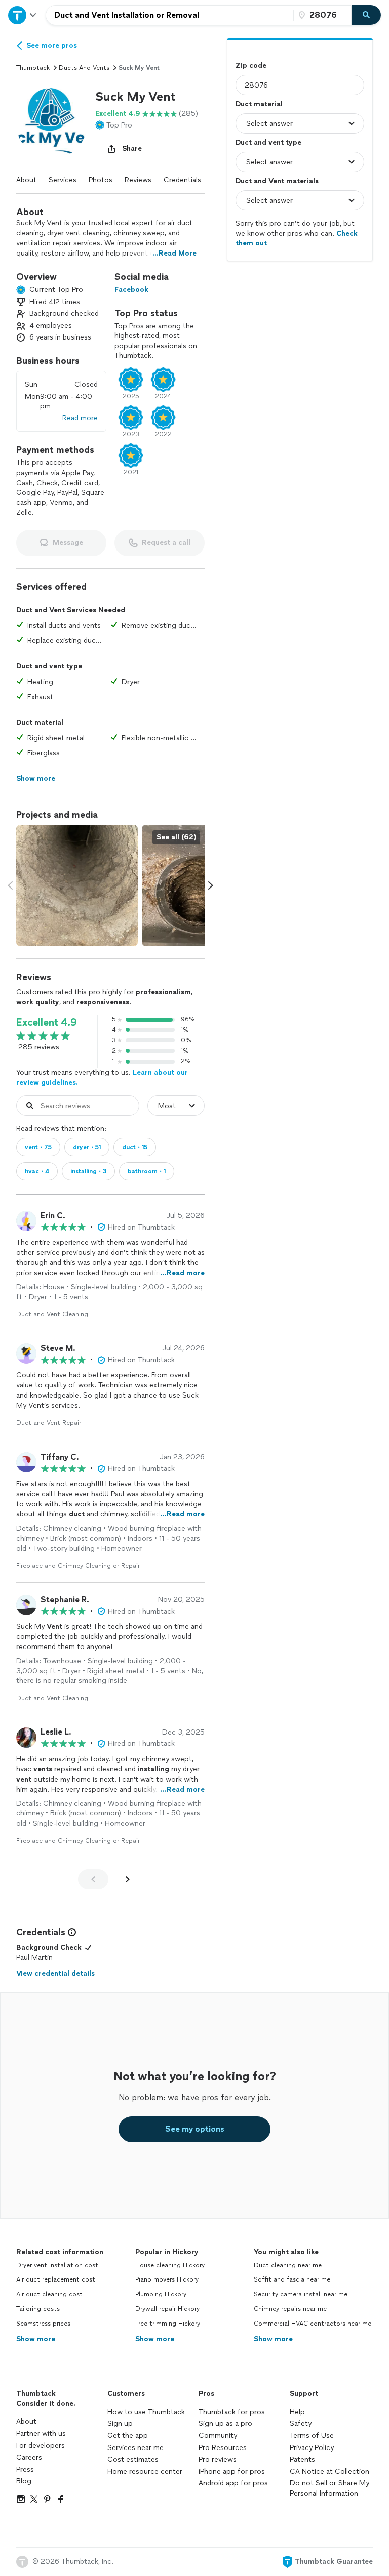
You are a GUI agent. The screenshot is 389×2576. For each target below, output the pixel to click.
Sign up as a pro (225, 2423)
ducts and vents (84, 68)
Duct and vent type (268, 142)
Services (63, 180)
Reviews (138, 180)
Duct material (259, 104)
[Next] (128, 1879)
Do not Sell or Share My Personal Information (329, 2488)
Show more (36, 2339)
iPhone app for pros (232, 2472)
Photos (101, 180)
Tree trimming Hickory (168, 2324)
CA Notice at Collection (329, 2472)
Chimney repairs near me (290, 2309)
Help (297, 2412)
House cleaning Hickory (170, 2265)
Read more (80, 418)
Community (218, 2436)
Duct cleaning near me (288, 2265)
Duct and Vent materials (277, 181)
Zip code (251, 66)
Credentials (182, 180)
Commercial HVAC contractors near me (313, 2324)
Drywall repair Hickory (167, 2309)
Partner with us (41, 2434)
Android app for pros (233, 2483)
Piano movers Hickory (167, 2279)
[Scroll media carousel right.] (211, 885)
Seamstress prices (43, 2324)
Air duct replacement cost (56, 2279)
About (26, 180)
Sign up (120, 2423)
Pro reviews (218, 2459)
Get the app (128, 2436)
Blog (24, 2481)
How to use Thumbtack (146, 2412)
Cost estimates (133, 2459)
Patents (302, 2459)
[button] (52, 123)
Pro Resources (223, 2448)
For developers (41, 2446)
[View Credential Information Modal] (71, 1932)
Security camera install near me (301, 2294)
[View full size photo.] (77, 885)
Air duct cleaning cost (49, 2294)
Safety (301, 2423)
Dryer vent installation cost (57, 2265)
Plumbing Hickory (161, 2294)
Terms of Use (312, 2436)
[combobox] (170, 15)
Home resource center (145, 2472)
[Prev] (93, 1879)
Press (25, 2469)
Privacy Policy (312, 2448)
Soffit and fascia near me (292, 2279)
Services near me (135, 2448)
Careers (29, 2457)
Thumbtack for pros (232, 2412)
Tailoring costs (38, 2309)
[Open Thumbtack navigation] (23, 15)
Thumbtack (33, 68)
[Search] (366, 15)
